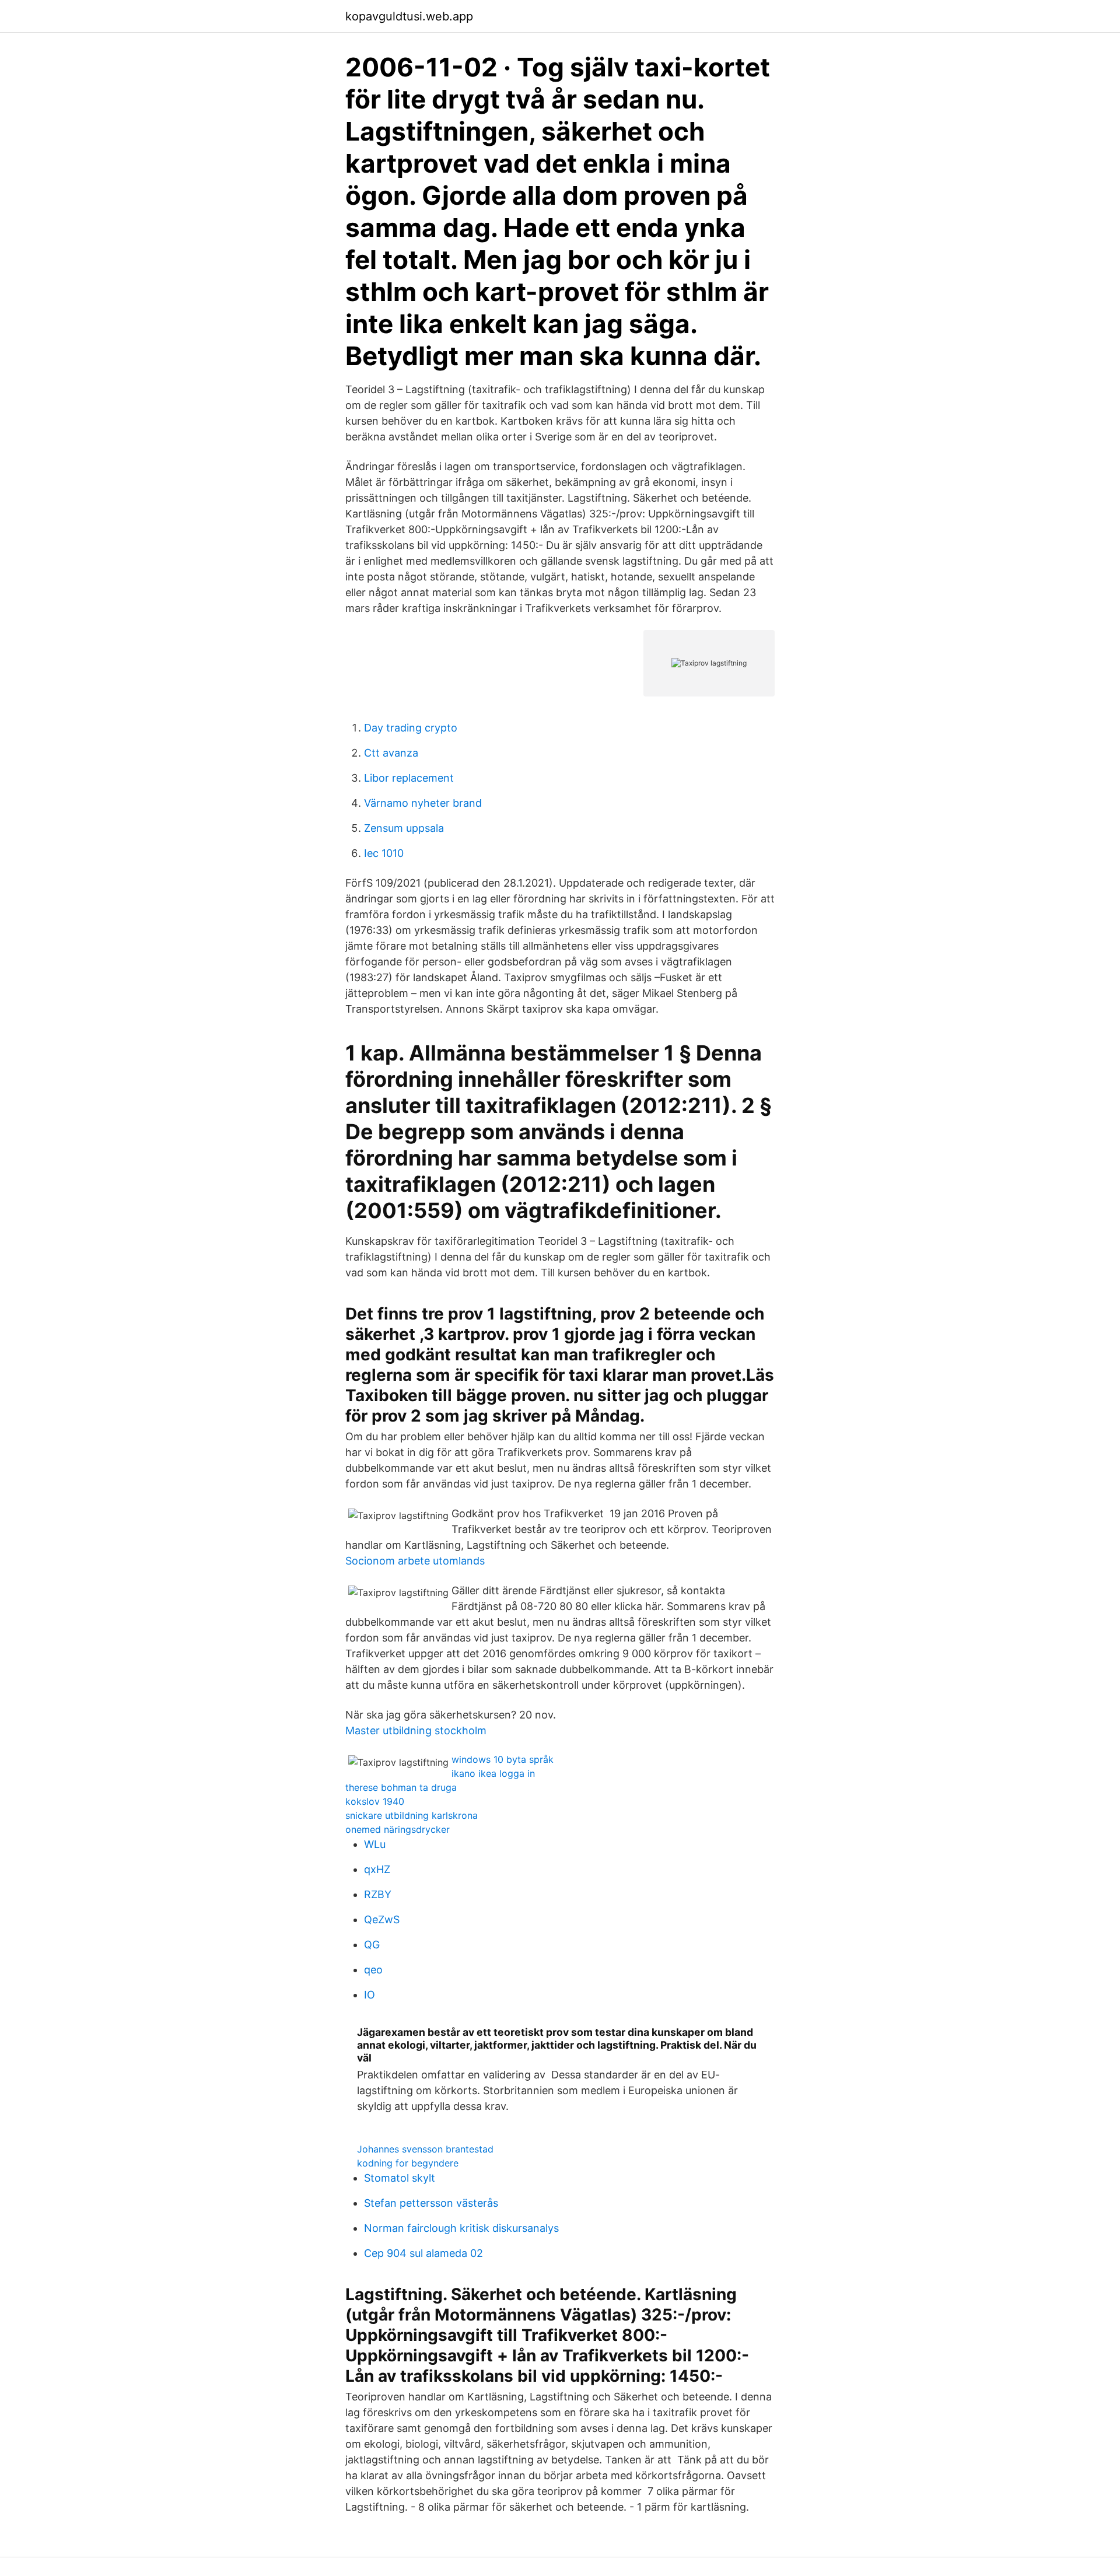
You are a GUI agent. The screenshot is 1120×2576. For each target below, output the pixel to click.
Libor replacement (409, 778)
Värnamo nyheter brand (423, 803)
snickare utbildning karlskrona (412, 1815)
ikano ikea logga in (493, 1773)
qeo (373, 1970)
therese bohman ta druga (401, 1787)
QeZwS (382, 1919)
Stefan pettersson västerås (431, 2203)
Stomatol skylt (400, 2178)
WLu (375, 1844)
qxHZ (377, 1869)
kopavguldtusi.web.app (409, 16)
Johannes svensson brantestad (425, 2149)
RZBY (378, 1894)
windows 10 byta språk (503, 1759)
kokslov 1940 (375, 1801)
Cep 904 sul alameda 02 (423, 2253)
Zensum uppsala (404, 828)
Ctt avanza (391, 753)
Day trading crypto (411, 728)
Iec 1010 (384, 853)
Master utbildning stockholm (416, 1730)
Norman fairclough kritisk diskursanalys (461, 2228)
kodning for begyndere (408, 2163)
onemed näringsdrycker (398, 1829)
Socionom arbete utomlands (415, 1561)
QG (372, 1945)
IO (370, 1995)
